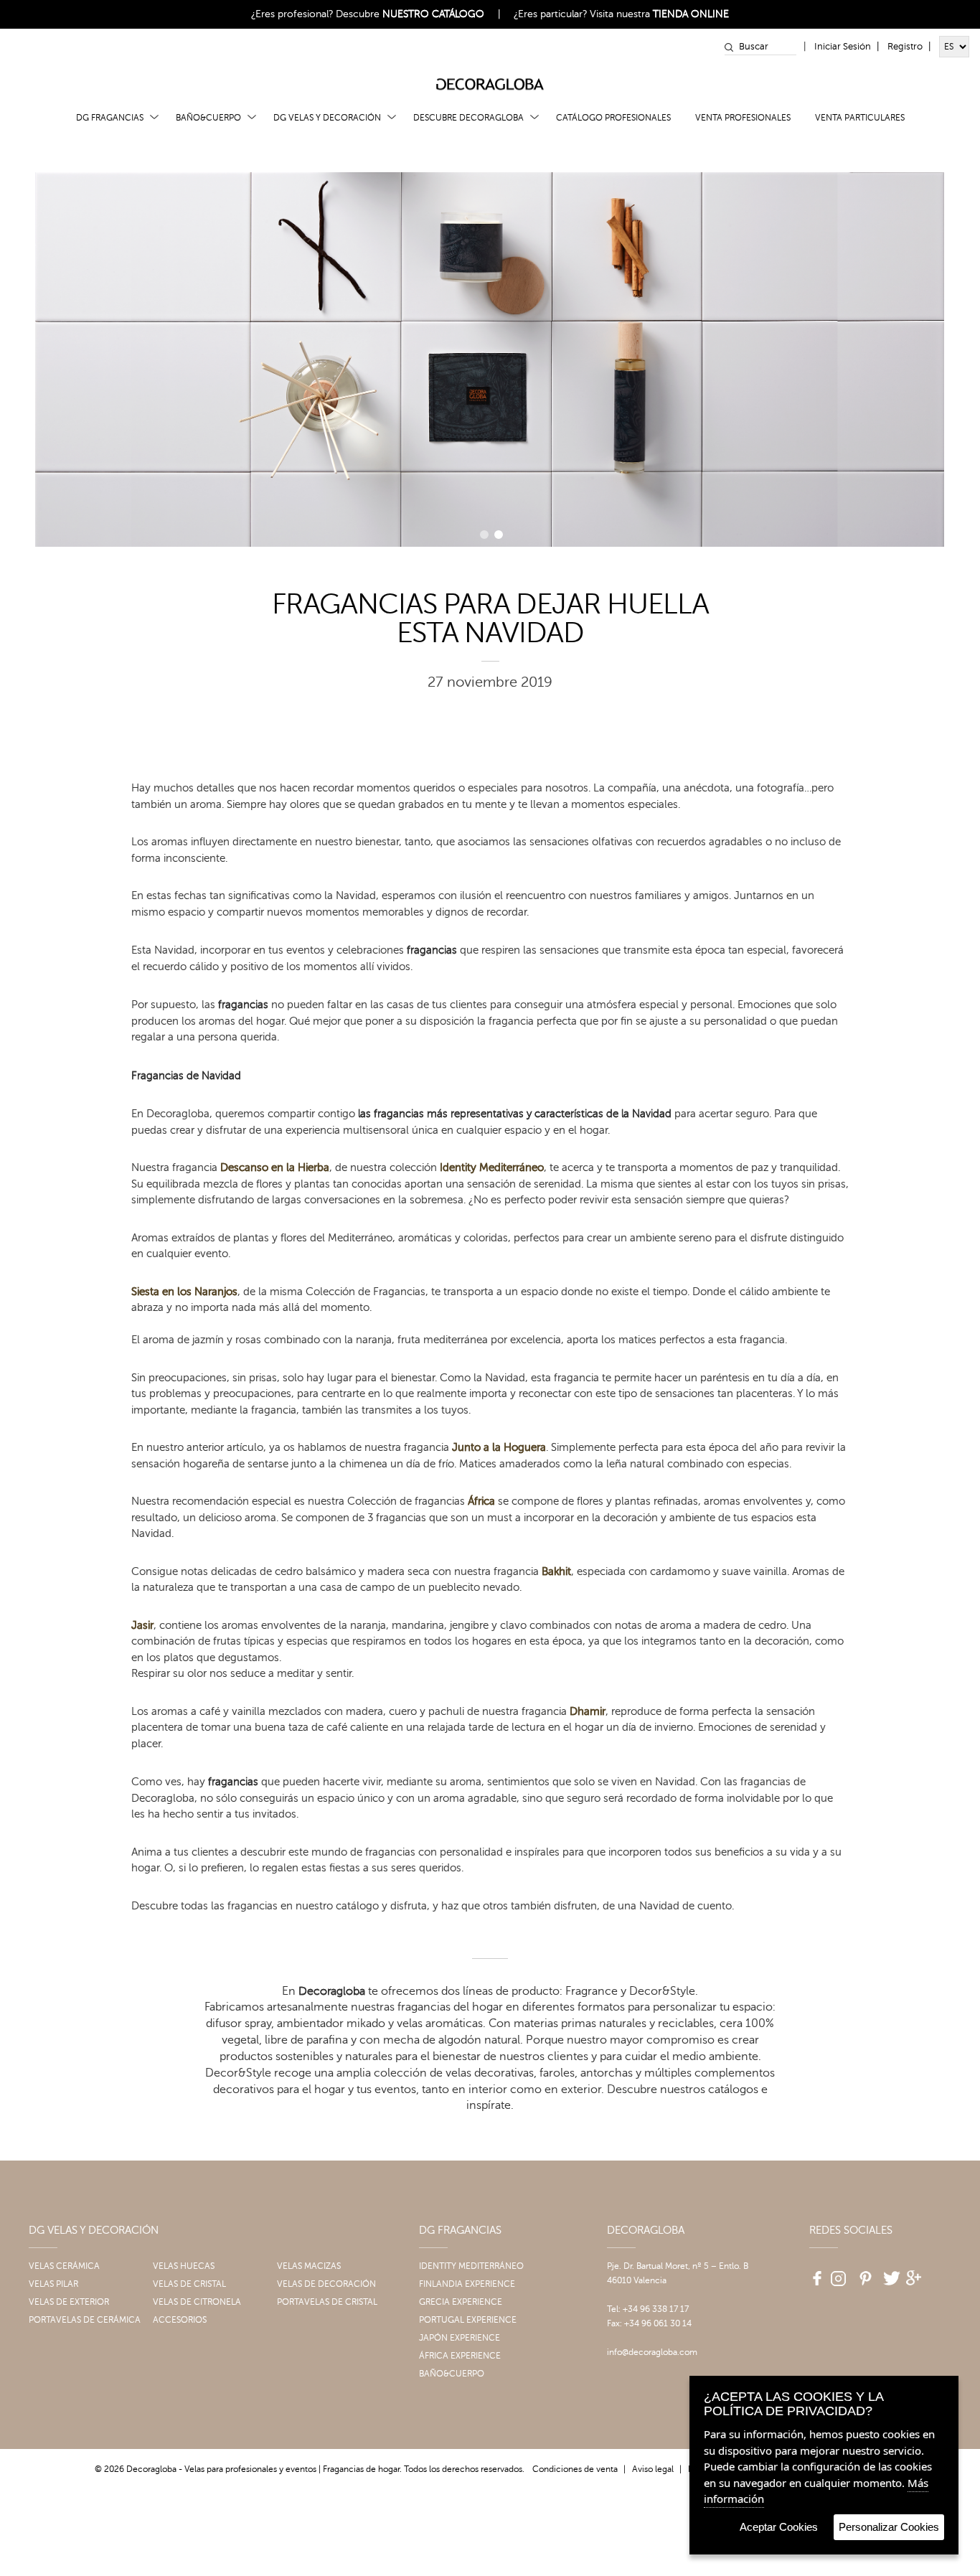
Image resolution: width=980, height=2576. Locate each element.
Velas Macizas (309, 2266)
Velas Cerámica (64, 2266)
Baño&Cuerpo (208, 118)
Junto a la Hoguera (499, 1448)
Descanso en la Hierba (275, 1168)
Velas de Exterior (69, 2302)
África (481, 1501)
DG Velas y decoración (327, 118)
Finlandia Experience (467, 2284)
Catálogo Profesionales (613, 118)
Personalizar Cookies (889, 2527)
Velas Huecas (184, 2266)
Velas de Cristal (189, 2284)
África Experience (460, 2356)
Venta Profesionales (743, 118)
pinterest (864, 2273)
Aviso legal (653, 2469)
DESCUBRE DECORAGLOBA (468, 118)
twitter (890, 2273)
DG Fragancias (110, 118)
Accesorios (180, 2320)
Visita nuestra (659, 14)
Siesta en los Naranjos (184, 1292)
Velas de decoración (326, 2284)
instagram (838, 2273)
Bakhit (556, 1572)
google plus (915, 2273)
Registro (905, 47)
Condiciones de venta (575, 2469)
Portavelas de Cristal (327, 2302)
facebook (812, 2273)
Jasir (142, 1626)
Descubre (410, 14)
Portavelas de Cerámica (85, 2320)
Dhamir (588, 1712)
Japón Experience (460, 2338)
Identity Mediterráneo (492, 1168)
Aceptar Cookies (779, 2527)
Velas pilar (53, 2284)
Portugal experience (468, 2320)
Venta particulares (860, 118)
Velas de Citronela (197, 2302)
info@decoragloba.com (652, 2352)
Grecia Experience (461, 2302)
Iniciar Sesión (843, 47)
